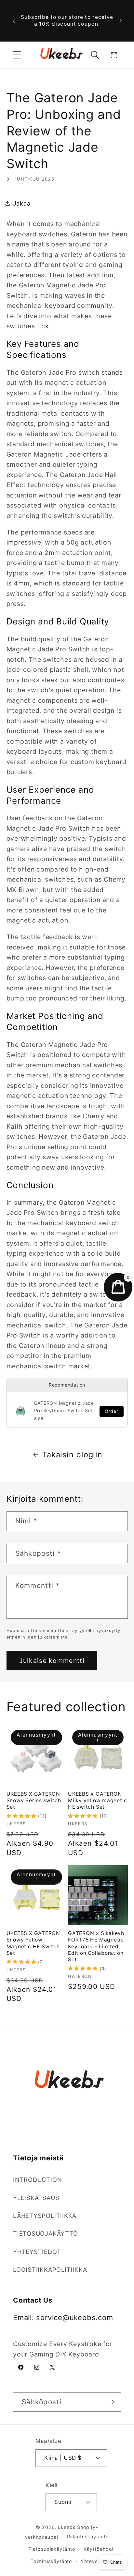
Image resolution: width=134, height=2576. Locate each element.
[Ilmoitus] (121, 21)
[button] (17, 55)
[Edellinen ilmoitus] (14, 21)
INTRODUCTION (37, 2180)
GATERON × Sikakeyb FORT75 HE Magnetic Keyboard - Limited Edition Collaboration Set (96, 1946)
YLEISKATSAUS (36, 2198)
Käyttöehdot (99, 2549)
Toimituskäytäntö (52, 2561)
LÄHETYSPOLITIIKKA (45, 2216)
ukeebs (67, 2527)
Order (112, 1411)
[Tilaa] (111, 2402)
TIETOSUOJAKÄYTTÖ (45, 2233)
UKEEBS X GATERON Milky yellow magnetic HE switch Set (97, 1801)
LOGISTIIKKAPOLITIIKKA (50, 2269)
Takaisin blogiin (72, 1455)
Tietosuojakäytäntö (52, 2549)
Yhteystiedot (96, 2561)
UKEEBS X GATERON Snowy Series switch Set (34, 1801)
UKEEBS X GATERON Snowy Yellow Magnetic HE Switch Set (33, 1943)
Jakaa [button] (22, 203)
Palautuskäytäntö (88, 2537)
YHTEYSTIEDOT (37, 2252)
